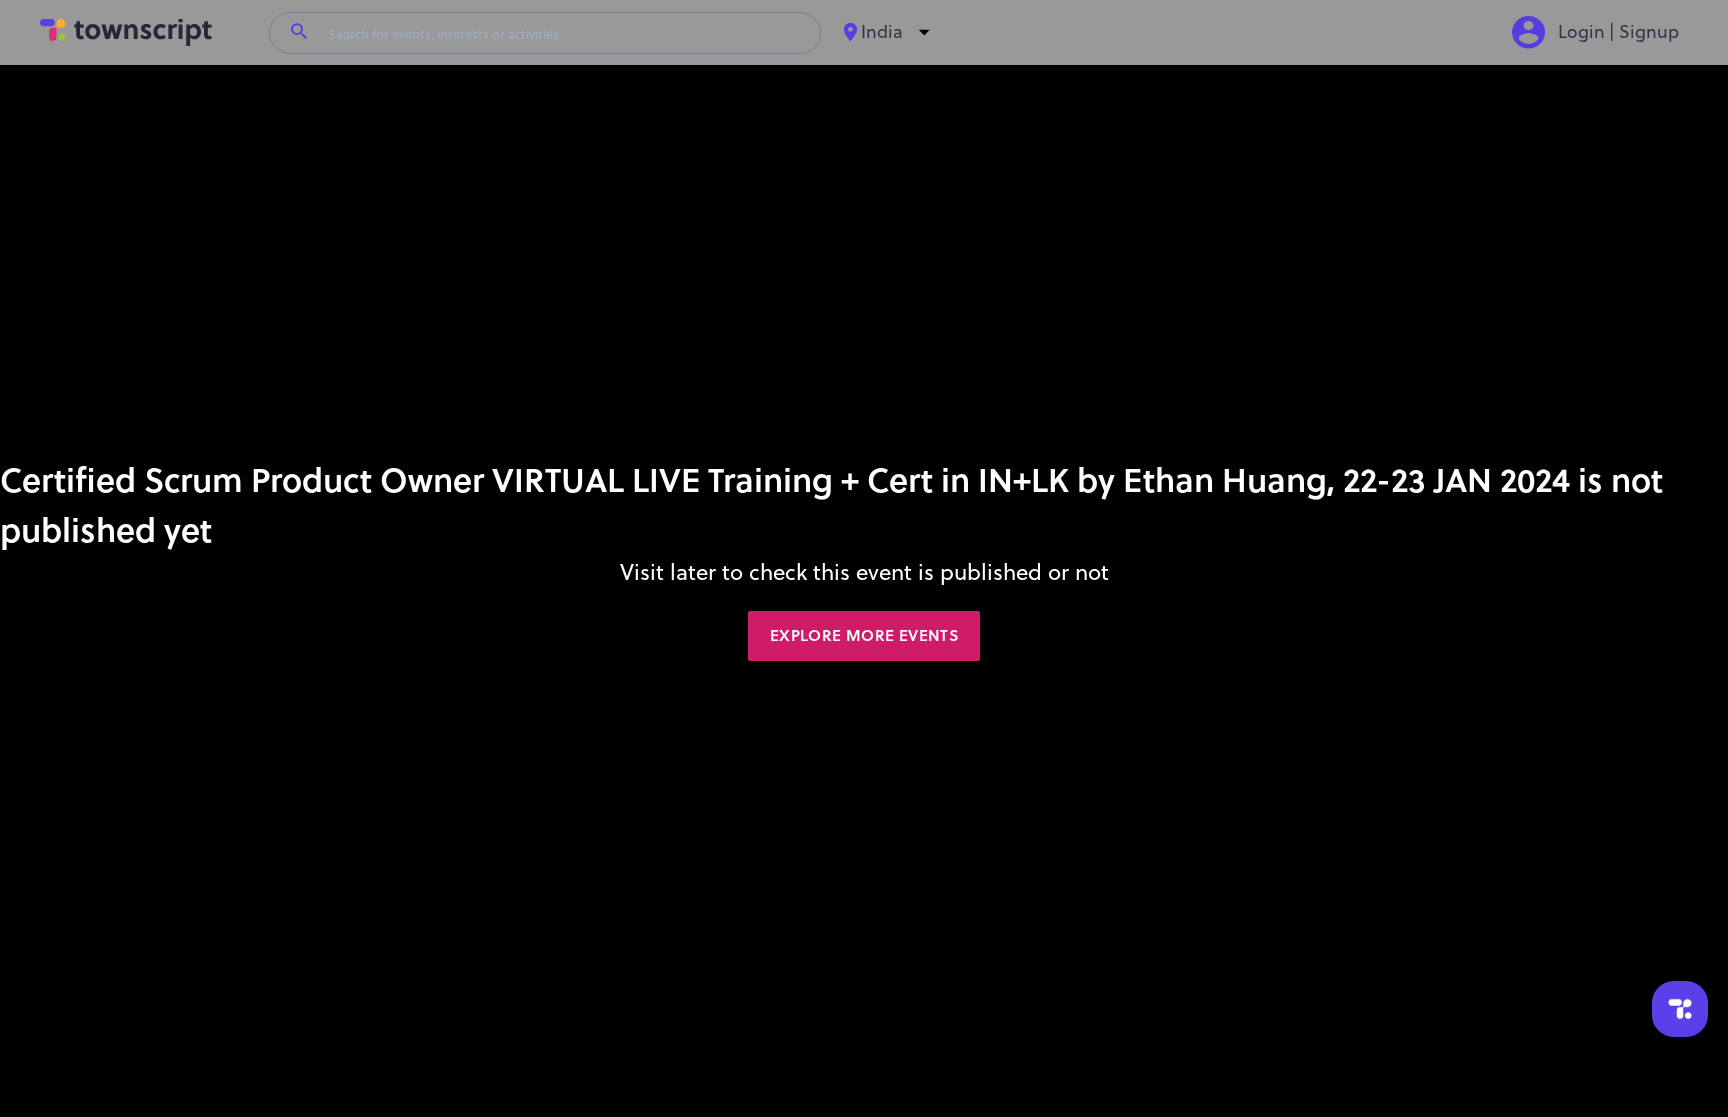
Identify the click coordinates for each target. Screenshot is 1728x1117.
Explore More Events (864, 635)
